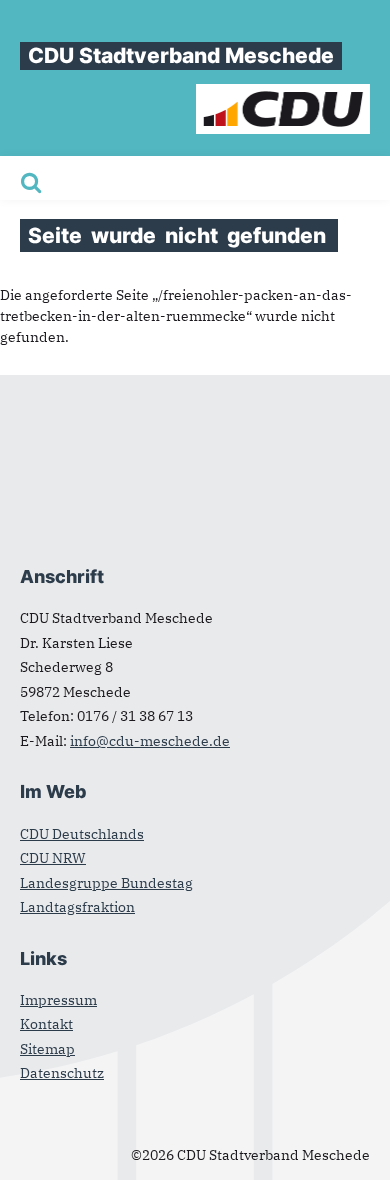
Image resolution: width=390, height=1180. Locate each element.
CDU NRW (53, 858)
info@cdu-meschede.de (150, 741)
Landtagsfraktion (77, 907)
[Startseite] (283, 94)
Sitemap (47, 1049)
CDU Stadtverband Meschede (181, 55)
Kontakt (46, 1024)
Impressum (58, 1000)
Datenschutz (62, 1073)
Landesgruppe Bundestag (106, 883)
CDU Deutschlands (82, 834)
